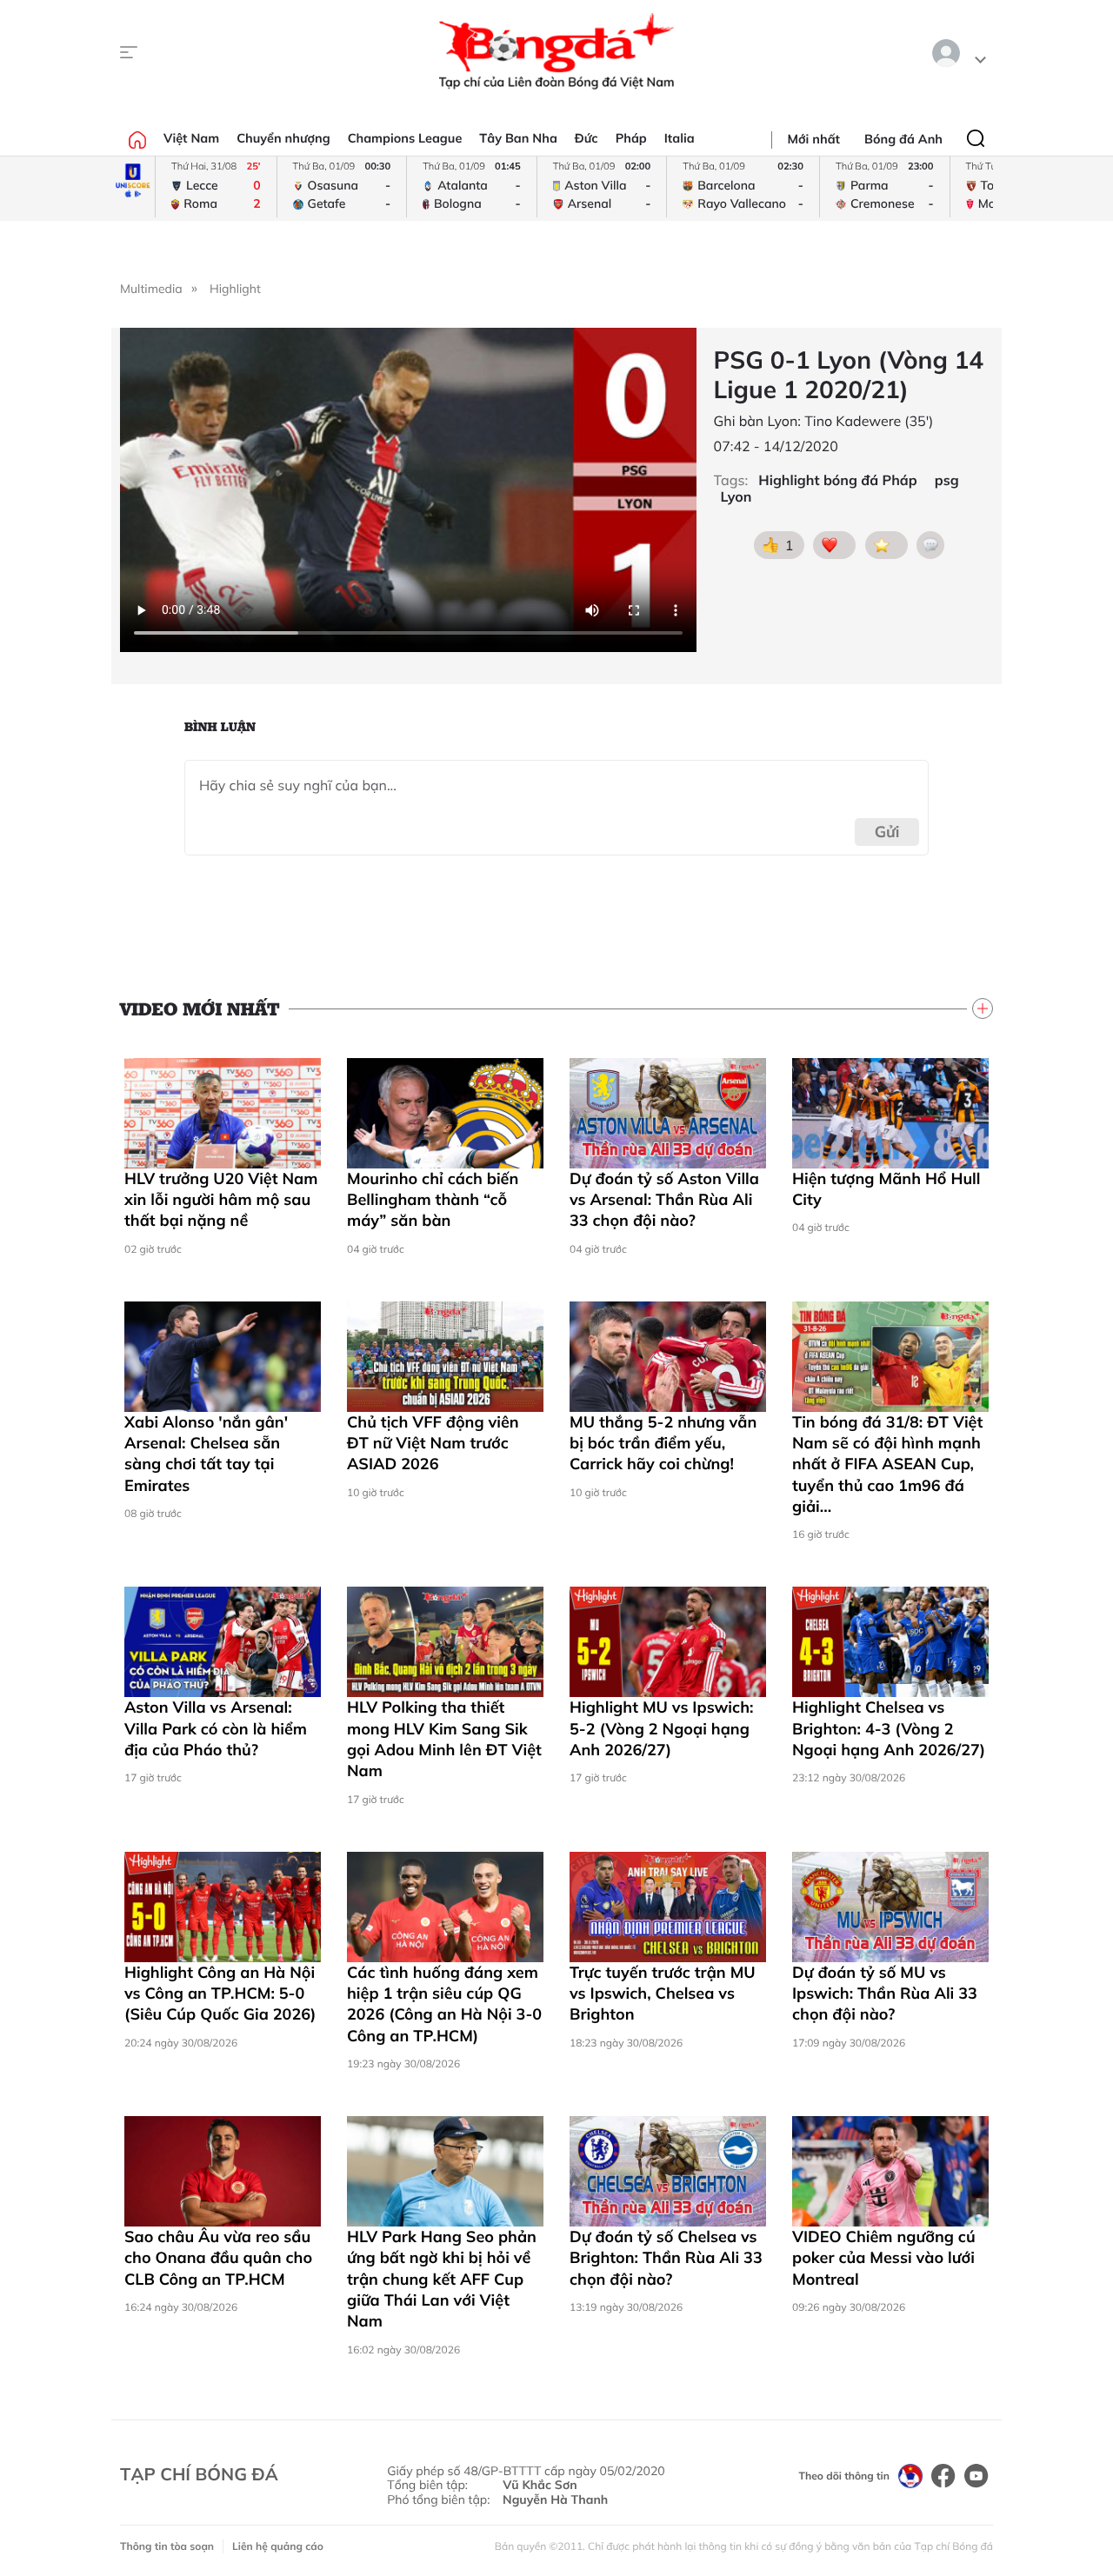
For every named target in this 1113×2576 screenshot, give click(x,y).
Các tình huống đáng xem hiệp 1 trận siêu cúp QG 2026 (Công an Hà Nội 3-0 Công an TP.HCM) (444, 2004)
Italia (680, 138)
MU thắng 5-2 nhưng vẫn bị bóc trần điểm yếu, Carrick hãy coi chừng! (663, 1443)
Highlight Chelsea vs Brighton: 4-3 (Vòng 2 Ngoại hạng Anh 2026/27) (889, 1728)
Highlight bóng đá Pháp (837, 480)
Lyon (736, 497)
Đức (586, 138)
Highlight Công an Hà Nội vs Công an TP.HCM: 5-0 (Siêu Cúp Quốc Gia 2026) (220, 1994)
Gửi (887, 832)
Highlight (235, 289)
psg (947, 480)
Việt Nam (191, 138)
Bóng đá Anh (903, 139)
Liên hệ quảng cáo (278, 2546)
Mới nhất (814, 139)
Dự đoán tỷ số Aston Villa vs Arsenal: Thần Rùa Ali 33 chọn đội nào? (664, 1200)
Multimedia (151, 289)
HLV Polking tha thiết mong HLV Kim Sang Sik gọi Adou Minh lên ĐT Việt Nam (444, 1739)
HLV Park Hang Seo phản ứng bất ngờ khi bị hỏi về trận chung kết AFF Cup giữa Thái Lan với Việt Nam (442, 2279)
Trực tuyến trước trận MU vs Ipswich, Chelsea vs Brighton (663, 1994)
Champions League (405, 138)
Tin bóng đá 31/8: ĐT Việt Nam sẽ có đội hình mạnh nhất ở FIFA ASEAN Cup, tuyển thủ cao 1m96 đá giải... (887, 1464)
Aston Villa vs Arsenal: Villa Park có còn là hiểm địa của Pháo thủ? (216, 1728)
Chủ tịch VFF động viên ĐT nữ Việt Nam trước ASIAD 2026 (433, 1443)
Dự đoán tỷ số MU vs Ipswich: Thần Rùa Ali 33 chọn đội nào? (885, 1994)
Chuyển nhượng (283, 138)
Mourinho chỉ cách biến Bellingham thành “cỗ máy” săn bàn (433, 1200)
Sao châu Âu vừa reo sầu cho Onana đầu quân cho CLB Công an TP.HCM (218, 2258)
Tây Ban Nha (518, 138)
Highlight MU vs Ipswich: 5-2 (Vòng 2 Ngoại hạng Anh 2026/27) (661, 1728)
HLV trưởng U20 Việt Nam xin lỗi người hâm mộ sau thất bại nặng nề (221, 1200)
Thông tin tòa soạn (167, 2546)
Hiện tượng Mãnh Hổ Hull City (886, 1189)
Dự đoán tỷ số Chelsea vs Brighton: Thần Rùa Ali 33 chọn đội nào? (666, 2258)
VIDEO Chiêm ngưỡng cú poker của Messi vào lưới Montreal (884, 2258)
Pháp (631, 138)
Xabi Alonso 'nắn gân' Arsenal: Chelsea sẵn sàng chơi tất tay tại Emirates (206, 1454)
